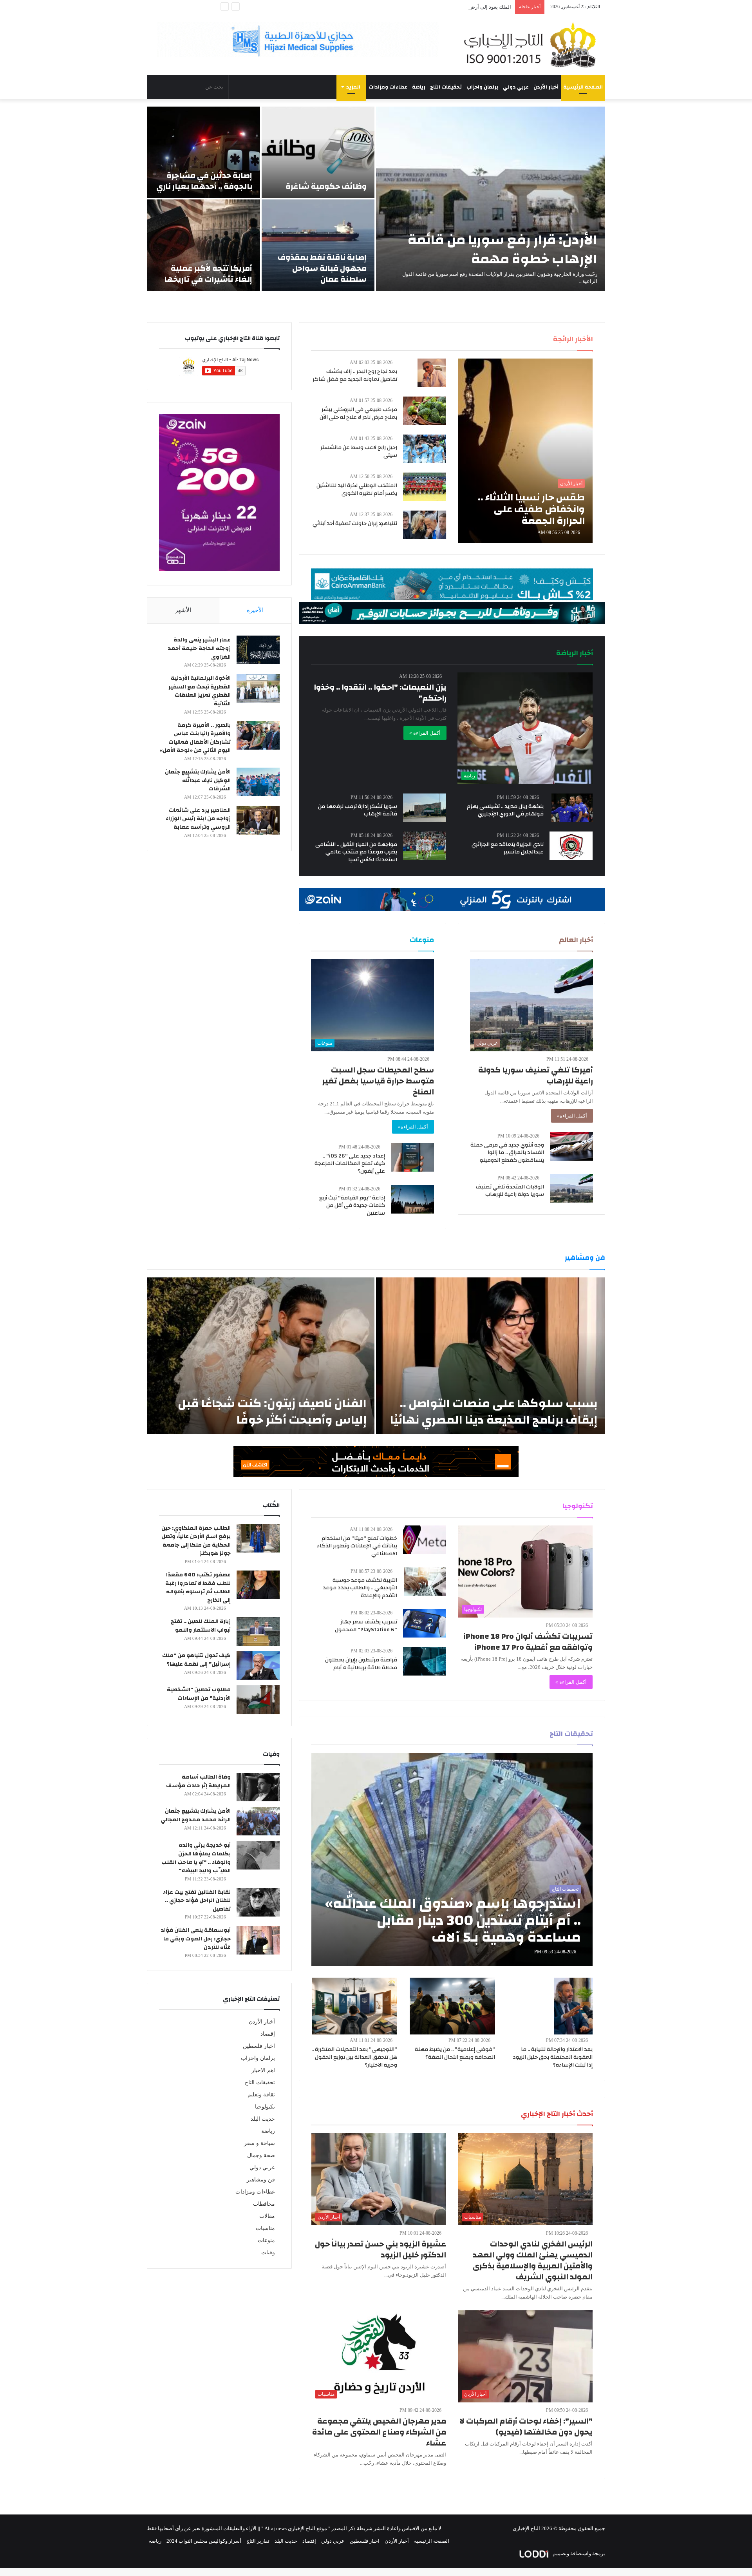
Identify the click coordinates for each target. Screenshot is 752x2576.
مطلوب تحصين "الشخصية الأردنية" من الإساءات (199, 1694)
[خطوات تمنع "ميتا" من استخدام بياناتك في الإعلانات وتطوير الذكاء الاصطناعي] (425, 1540)
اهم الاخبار (263, 2070)
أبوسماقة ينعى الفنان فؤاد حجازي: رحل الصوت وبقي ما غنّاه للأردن (196, 1939)
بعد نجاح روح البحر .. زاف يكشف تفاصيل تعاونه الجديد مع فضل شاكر (355, 375)
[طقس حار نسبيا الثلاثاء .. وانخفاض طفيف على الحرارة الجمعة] (525, 451)
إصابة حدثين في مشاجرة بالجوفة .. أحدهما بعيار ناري (204, 181)
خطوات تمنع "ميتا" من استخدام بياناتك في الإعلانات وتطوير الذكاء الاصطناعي (357, 1546)
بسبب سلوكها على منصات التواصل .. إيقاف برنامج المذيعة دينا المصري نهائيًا (494, 1412)
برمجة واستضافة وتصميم (578, 2553)
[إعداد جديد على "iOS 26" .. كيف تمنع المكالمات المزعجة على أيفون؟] (412, 1157)
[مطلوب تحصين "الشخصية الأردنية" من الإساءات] (258, 1700)
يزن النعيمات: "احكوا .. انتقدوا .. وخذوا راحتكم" (380, 693)
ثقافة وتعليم (261, 2095)
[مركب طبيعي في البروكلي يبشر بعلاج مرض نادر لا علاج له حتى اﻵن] (425, 411)
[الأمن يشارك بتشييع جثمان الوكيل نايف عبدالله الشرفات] (258, 782)
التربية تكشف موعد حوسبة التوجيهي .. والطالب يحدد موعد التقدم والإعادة (360, 1588)
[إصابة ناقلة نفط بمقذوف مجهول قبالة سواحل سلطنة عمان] (318, 245)
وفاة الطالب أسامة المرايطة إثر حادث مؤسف (198, 1781)
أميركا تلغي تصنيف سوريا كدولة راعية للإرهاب (536, 1075)
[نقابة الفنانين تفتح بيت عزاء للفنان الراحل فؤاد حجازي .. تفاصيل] (258, 1902)
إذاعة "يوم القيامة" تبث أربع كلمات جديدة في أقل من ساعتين (352, 1206)
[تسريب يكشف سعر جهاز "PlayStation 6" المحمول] (425, 1623)
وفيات (268, 2253)
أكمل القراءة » (425, 733)
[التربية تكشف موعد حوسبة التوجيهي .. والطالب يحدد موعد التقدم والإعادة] (425, 1582)
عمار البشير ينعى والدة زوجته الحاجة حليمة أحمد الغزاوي (199, 648)
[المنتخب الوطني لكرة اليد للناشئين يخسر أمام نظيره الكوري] (425, 487)
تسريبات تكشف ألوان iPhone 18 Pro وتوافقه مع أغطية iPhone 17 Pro (528, 1642)
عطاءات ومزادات (388, 87)
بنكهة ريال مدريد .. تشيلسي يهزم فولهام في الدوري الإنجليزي (505, 810)
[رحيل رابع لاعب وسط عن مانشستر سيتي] (425, 449)
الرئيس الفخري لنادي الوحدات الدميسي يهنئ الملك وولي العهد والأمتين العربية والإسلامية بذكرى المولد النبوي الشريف (533, 2260)
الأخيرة (255, 610)
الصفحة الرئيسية (583, 87)
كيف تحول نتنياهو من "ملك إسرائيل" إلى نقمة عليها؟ (196, 1660)
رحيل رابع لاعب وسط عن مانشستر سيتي (359, 451)
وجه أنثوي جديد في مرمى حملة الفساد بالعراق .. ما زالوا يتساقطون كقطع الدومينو (507, 1153)
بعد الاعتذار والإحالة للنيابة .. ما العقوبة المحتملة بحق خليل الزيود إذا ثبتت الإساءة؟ (553, 2057)
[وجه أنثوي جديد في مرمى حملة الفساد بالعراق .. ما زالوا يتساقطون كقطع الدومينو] (571, 1146)
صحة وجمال (261, 2155)
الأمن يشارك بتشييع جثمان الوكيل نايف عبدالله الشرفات (198, 780)
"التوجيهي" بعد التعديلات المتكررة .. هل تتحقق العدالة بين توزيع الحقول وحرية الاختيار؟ (354, 2057)
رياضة (419, 87)
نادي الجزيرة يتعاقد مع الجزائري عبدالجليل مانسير (508, 848)
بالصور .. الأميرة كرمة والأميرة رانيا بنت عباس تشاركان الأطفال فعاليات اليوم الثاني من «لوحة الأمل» (195, 738)
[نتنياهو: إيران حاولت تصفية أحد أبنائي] (425, 525)
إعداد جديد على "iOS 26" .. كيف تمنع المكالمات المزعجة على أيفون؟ (350, 1164)
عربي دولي (516, 87)
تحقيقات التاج (446, 87)
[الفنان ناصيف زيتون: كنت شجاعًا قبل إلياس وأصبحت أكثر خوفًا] (261, 1356)
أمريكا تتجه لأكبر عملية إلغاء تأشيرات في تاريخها (208, 274)
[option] (376, 199)
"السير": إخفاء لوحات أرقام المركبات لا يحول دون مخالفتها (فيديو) (526, 2427)
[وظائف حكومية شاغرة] (318, 152)
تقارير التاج (258, 2541)
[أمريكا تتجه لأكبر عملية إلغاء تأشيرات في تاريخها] (203, 245)
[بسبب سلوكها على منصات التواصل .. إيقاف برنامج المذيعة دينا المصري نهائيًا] (491, 1356)
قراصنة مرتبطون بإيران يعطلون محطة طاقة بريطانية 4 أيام (361, 1664)
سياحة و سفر (259, 2143)
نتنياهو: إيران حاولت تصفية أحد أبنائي (355, 524)
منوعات (266, 2240)
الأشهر (183, 610)
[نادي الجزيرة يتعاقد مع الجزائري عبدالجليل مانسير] (571, 846)
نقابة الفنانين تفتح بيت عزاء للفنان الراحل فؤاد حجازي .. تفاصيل (197, 1901)
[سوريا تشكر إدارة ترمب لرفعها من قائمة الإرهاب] (425, 808)
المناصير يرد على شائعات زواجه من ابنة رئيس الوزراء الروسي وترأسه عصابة (198, 819)
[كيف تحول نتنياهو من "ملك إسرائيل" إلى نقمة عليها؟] (258, 1666)
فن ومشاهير (261, 2180)
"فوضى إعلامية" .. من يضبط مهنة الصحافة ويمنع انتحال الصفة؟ (455, 2053)
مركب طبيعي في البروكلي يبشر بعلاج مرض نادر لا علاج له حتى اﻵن (358, 413)
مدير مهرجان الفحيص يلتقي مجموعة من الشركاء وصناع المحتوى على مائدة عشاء (379, 2432)
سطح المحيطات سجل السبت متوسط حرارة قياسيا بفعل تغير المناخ (378, 1081)
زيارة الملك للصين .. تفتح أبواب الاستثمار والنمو (201, 1626)
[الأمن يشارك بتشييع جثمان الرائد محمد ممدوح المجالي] (258, 1821)
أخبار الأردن (546, 87)
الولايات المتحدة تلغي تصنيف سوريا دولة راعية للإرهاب (510, 1191)
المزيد (353, 87)
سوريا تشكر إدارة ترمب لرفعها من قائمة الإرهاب (358, 810)
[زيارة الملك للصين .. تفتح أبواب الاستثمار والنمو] (258, 1631)
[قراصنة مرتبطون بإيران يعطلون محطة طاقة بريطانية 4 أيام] (425, 1661)
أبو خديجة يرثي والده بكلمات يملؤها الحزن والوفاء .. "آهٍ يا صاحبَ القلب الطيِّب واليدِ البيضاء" (196, 1858)
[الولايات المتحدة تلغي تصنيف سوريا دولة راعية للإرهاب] (571, 1188)
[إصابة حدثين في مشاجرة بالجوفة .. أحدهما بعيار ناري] (203, 152)
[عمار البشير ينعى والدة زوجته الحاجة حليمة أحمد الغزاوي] (258, 650)
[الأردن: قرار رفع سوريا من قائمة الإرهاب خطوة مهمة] (491, 199)
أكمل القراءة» (572, 1116)
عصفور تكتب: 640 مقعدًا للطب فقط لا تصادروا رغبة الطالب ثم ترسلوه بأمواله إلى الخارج (198, 1588)
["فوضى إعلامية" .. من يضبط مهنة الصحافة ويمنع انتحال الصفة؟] (452, 2006)
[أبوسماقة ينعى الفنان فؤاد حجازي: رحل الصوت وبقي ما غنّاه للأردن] (258, 1940)
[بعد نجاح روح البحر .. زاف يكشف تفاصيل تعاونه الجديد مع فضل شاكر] (432, 373)
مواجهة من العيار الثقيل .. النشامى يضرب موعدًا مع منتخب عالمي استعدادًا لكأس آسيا (356, 852)
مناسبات (265, 2228)
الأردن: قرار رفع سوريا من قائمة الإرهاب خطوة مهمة (503, 249)
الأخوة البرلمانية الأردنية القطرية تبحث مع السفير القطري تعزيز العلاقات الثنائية (200, 691)
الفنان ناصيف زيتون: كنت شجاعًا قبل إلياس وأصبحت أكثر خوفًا (272, 1412)
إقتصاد (268, 2034)
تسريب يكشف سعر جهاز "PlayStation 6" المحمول (366, 1626)
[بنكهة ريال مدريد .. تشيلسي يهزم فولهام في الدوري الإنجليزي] (572, 808)
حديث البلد (263, 2119)
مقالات (267, 2216)
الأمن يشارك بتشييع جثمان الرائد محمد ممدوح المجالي (196, 1815)
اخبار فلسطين (259, 2046)
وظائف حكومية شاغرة (326, 186)
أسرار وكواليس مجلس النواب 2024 (204, 2541)
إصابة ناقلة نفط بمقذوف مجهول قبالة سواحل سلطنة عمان (322, 268)
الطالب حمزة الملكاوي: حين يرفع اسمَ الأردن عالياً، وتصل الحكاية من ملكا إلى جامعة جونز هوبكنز (196, 1541)
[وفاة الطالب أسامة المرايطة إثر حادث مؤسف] (258, 1787)
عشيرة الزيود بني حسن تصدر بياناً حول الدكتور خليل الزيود (381, 2249)
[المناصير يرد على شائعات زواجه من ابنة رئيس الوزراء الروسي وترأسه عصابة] (258, 820)
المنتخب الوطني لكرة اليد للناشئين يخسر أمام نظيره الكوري (357, 489)
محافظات (264, 2204)
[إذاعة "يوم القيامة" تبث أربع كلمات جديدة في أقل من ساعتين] (412, 1199)
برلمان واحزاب (482, 87)
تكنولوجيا (265, 2107)
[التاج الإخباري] (533, 45)
